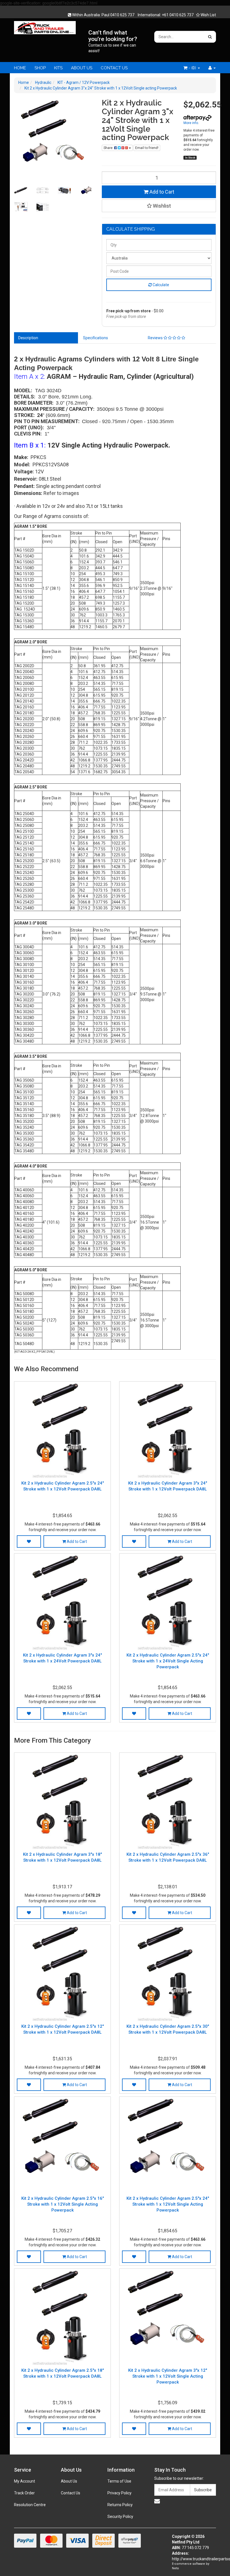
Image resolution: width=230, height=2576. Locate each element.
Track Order (24, 2493)
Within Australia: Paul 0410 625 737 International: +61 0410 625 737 (132, 15)
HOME (20, 68)
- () (192, 68)
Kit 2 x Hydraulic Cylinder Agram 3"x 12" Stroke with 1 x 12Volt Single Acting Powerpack (168, 2376)
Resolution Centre (30, 2505)
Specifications (96, 338)
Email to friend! (147, 148)
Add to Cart (161, 192)
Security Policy (120, 2517)
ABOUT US (82, 68)
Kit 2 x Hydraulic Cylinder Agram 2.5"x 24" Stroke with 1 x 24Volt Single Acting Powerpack (168, 1661)
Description (28, 338)
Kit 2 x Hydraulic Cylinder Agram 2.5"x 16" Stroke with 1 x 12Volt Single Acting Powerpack (63, 2204)
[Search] (210, 37)
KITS (58, 68)
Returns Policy (120, 2505)
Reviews (156, 338)
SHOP (40, 68)
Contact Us (71, 2493)
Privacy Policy (119, 2493)
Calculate (160, 285)
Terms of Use (119, 2481)
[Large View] (21, 191)
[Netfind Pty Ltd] (45, 26)
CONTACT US (114, 68)
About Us (69, 2481)
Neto (175, 2568)
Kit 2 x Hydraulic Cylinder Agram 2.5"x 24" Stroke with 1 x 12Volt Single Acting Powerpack (168, 2204)
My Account (25, 2481)
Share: (109, 148)
